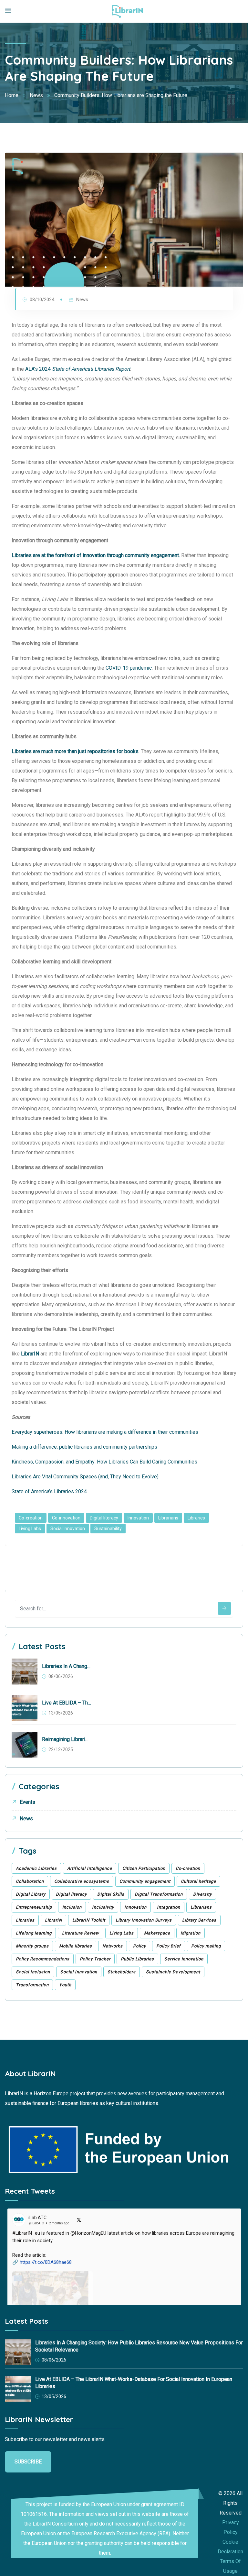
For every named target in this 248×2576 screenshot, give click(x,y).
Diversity (202, 1894)
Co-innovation (66, 1518)
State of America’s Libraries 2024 (49, 1491)
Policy (139, 1946)
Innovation (138, 1518)
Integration (169, 1907)
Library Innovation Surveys (144, 1920)
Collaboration (30, 1881)
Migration (191, 1933)
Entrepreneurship (34, 1907)
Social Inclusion (33, 1972)
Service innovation (184, 1959)
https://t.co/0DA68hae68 (46, 2262)
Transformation (32, 1985)
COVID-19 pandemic (129, 668)
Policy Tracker (95, 1959)
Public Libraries (137, 1959)
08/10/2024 (42, 300)
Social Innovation (68, 1529)
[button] (124, 2288)
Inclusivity (103, 1907)
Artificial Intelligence (90, 1868)
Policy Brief (169, 1946)
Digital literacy (104, 1518)
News (82, 300)
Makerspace (157, 1933)
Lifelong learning (34, 1933)
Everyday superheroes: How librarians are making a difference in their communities (105, 1432)
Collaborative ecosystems (82, 1881)
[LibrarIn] (127, 11)
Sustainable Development (173, 1972)
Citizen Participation (144, 1868)
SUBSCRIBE (28, 2462)
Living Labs (30, 1529)
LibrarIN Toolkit (89, 1920)
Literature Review (81, 1933)
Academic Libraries (36, 1868)
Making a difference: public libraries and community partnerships (84, 1447)
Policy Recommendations (43, 1959)
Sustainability (108, 1529)
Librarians (168, 1518)
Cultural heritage (198, 1881)
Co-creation (31, 1518)
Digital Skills (111, 1894)
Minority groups (32, 1946)
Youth (65, 1985)
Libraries (196, 1518)
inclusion (72, 1907)
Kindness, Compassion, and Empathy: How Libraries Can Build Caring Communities (104, 1462)
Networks (113, 1946)
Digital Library (31, 1894)
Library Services (199, 1920)
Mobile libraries (76, 1946)
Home (12, 95)
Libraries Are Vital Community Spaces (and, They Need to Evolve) (85, 1477)
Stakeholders (122, 1972)
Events (27, 1802)
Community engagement (145, 1881)
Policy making (206, 1946)
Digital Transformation (159, 1894)
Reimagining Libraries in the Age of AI (67, 1739)
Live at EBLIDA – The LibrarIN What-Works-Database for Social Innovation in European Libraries (67, 1703)
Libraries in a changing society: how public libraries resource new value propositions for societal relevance (67, 1666)
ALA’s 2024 (78, 369)
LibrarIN (53, 1920)
